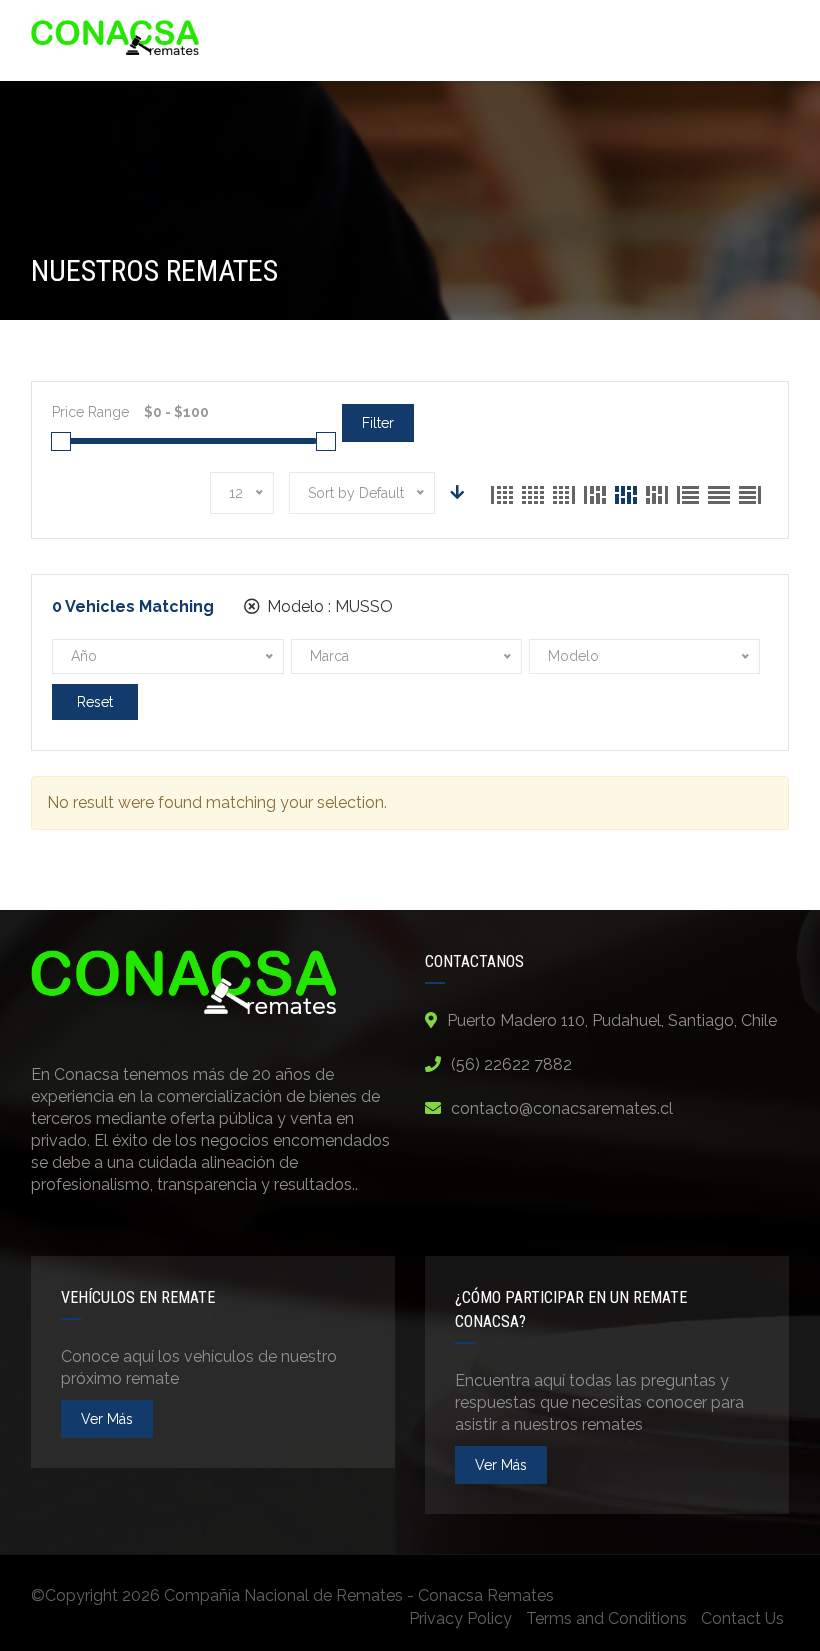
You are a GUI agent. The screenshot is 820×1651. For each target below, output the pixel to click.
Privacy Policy (460, 1618)
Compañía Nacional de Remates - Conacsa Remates (359, 1595)
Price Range (90, 412)
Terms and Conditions (606, 1618)
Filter (378, 423)
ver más (107, 1419)
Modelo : (328, 606)
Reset (95, 702)
